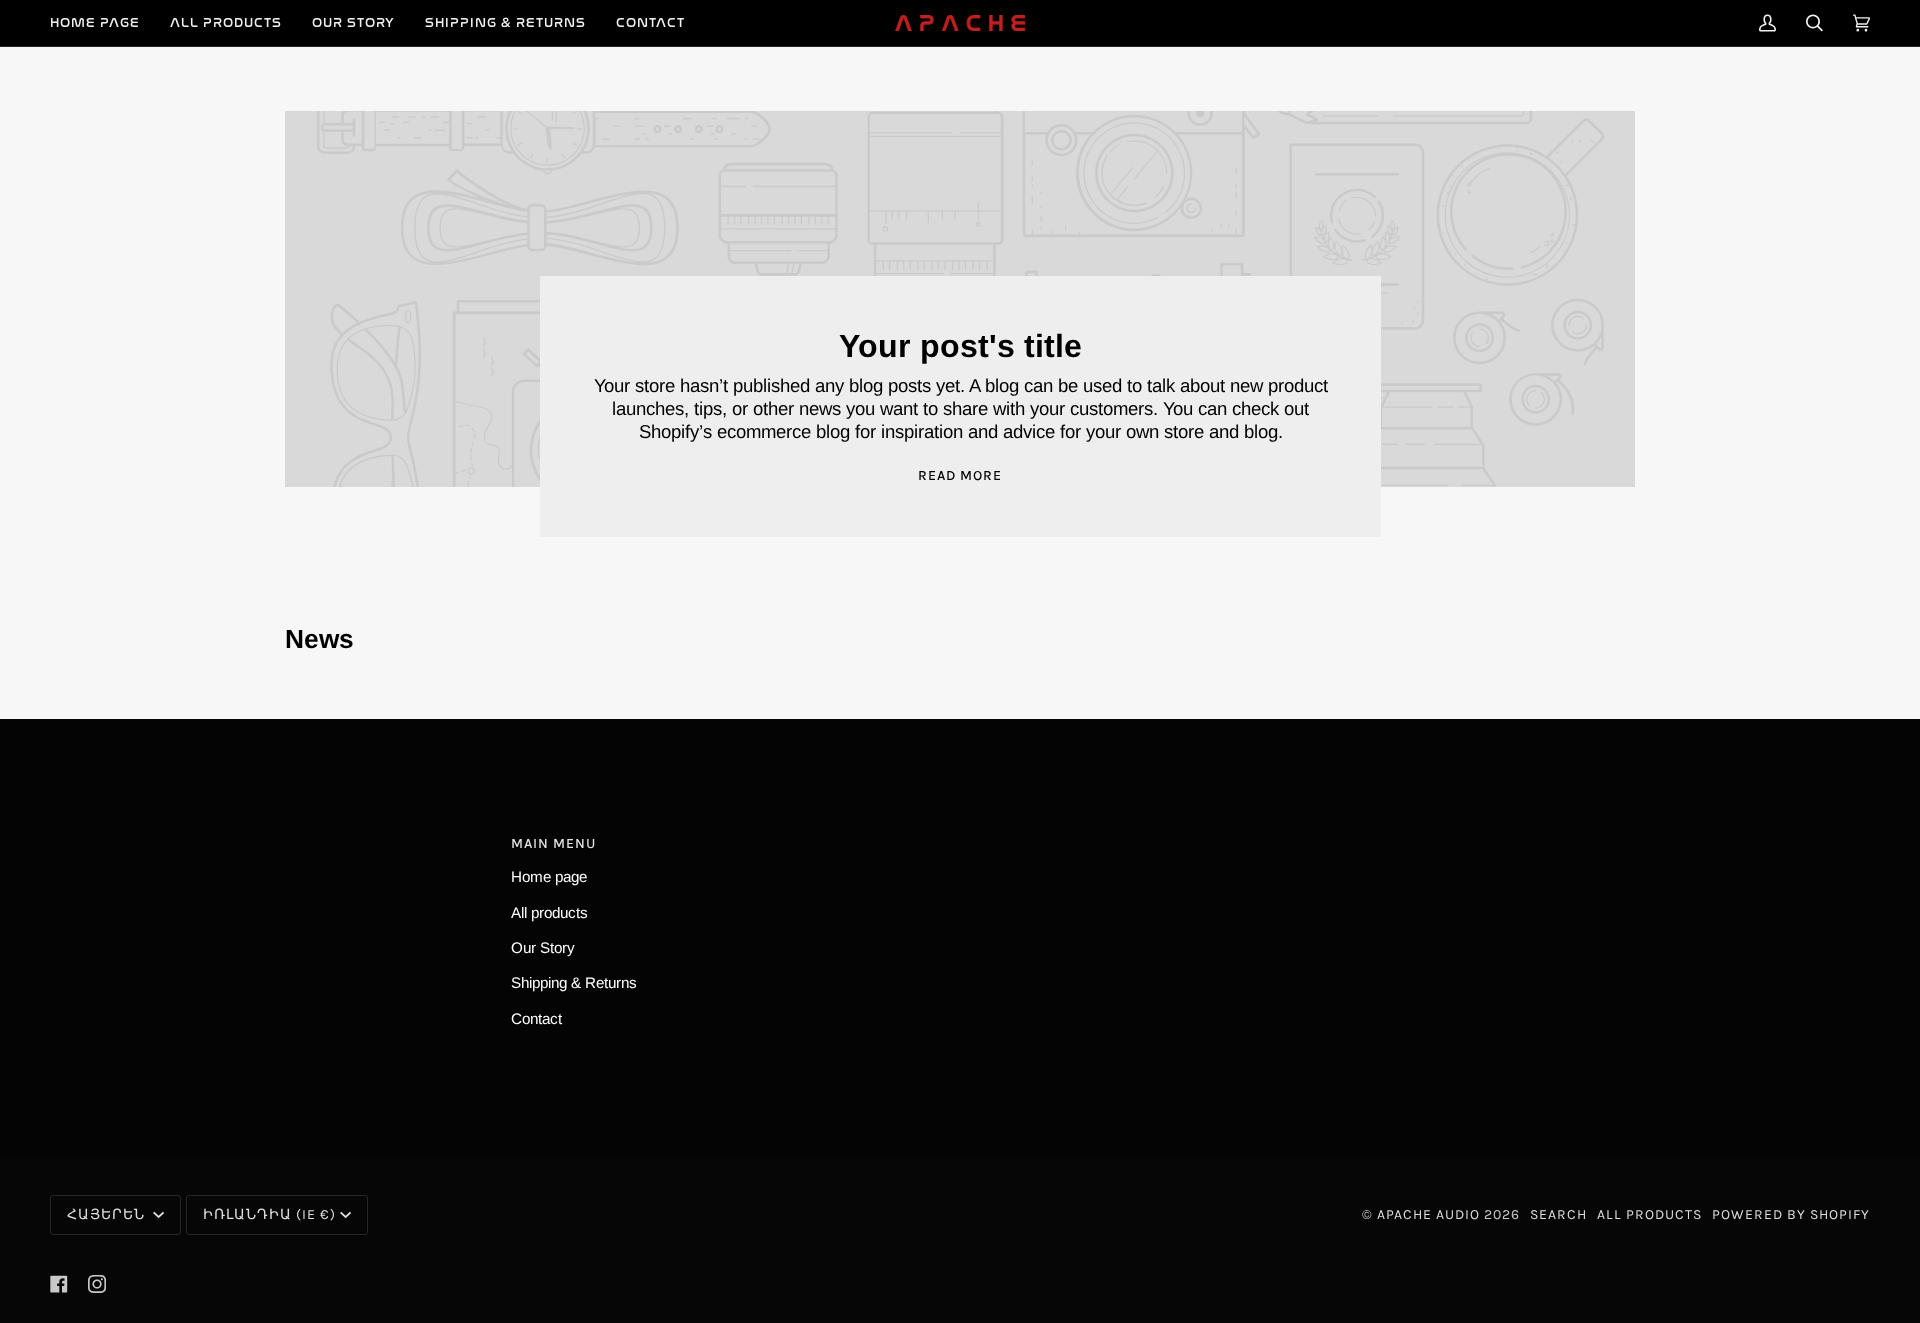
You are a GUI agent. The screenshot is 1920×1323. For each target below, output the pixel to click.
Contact (536, 1018)
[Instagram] (97, 1284)
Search (1558, 1214)
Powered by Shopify (1791, 1214)
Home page (549, 876)
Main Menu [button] (553, 843)
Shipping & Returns (574, 982)
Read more (960, 475)
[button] (226, 23)
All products (549, 912)
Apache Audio (1428, 1214)
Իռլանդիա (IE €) (269, 1214)
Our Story (543, 947)
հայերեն (108, 1214)
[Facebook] (59, 1284)
